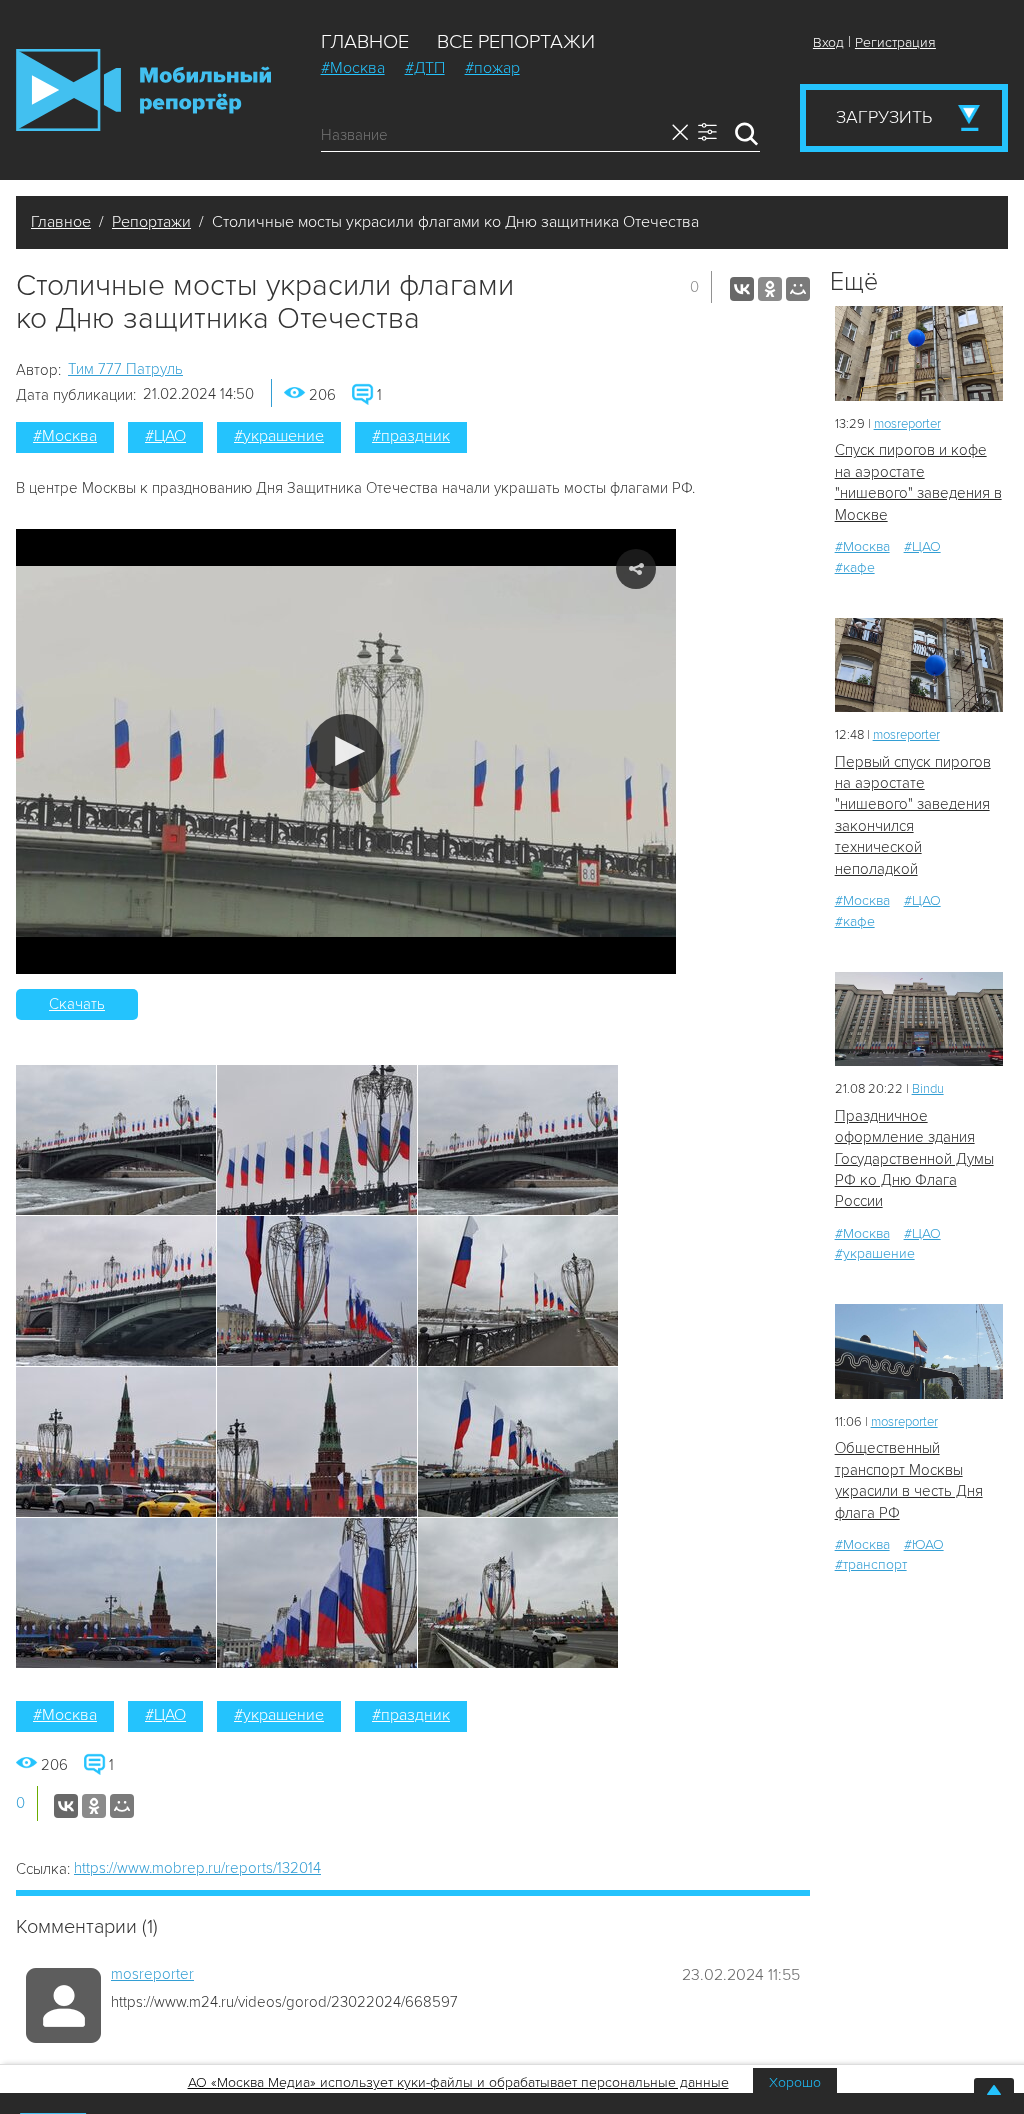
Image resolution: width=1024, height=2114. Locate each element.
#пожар (492, 68)
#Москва (353, 68)
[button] (346, 751)
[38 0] (919, 353)
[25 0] (919, 1351)
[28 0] (919, 665)
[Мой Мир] (798, 289)
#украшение (279, 436)
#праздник (411, 436)
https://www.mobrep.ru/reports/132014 (197, 1868)
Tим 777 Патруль (125, 369)
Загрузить (884, 117)
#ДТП (425, 68)
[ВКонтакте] (742, 289)
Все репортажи (516, 42)
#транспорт (871, 1564)
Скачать (77, 1004)
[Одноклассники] (770, 289)
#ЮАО (924, 1544)
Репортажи (151, 222)
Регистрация (895, 42)
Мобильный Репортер (143, 90)
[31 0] (919, 1019)
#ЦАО (165, 436)
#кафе (855, 567)
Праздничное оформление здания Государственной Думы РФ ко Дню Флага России (914, 1159)
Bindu (928, 1089)
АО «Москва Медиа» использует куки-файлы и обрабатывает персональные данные (458, 2082)
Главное (365, 42)
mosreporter (152, 1974)
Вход (828, 42)
